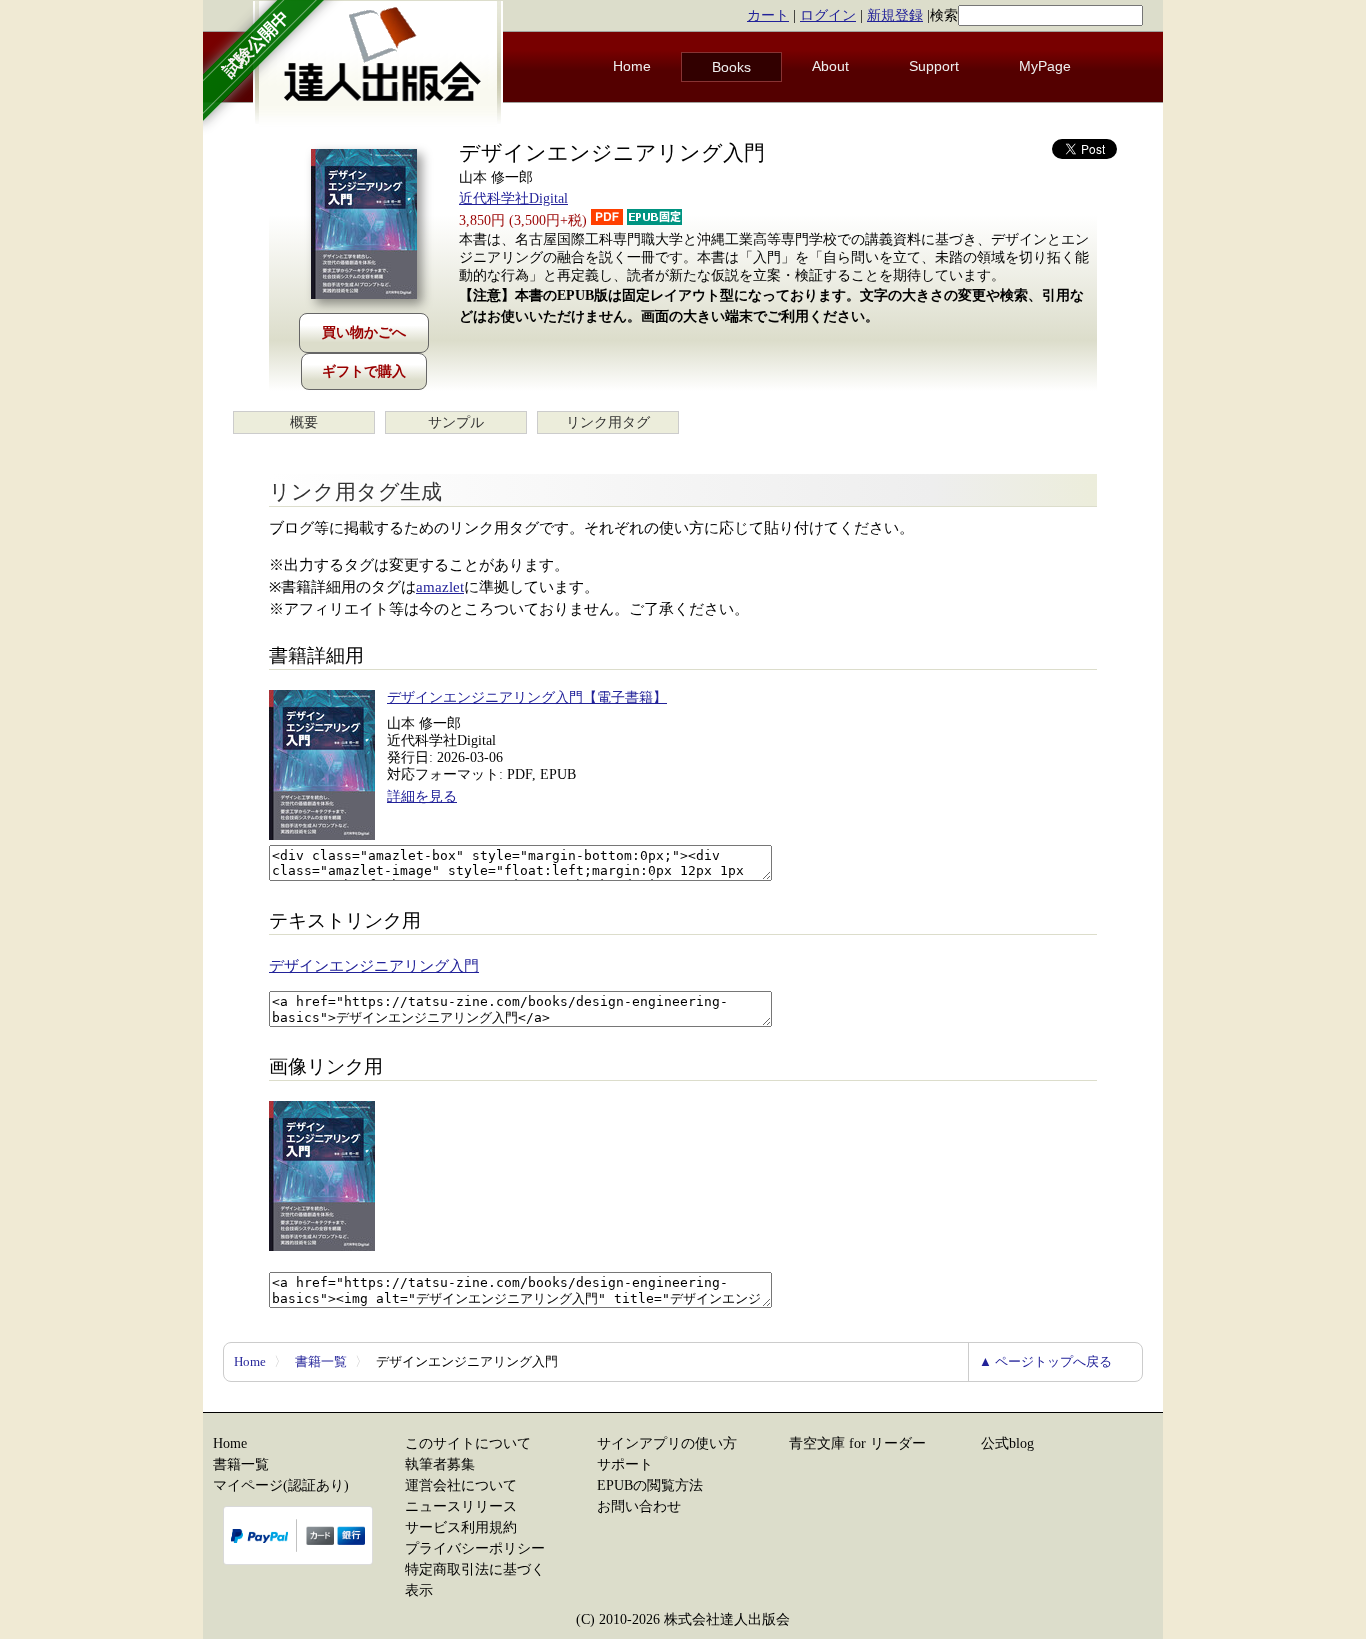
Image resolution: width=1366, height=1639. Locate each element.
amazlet (440, 587)
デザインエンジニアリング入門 (374, 966)
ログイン (828, 15)
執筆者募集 (440, 1464)
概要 (304, 422)
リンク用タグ (608, 422)
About (830, 66)
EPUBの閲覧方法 (650, 1485)
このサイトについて (468, 1443)
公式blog (1007, 1443)
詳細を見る (422, 796)
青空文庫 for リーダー (857, 1443)
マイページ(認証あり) (281, 1485)
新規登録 (895, 15)
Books (731, 67)
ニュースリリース (461, 1506)
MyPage (1045, 66)
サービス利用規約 (461, 1527)
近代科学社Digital (513, 198)
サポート (625, 1464)
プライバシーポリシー (475, 1548)
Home (632, 66)
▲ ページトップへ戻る (1045, 1361)
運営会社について (461, 1485)
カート (768, 15)
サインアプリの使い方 (667, 1443)
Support (934, 66)
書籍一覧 (321, 1361)
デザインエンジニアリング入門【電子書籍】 (527, 697)
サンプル (456, 422)
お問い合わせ (639, 1506)
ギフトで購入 (364, 371)
